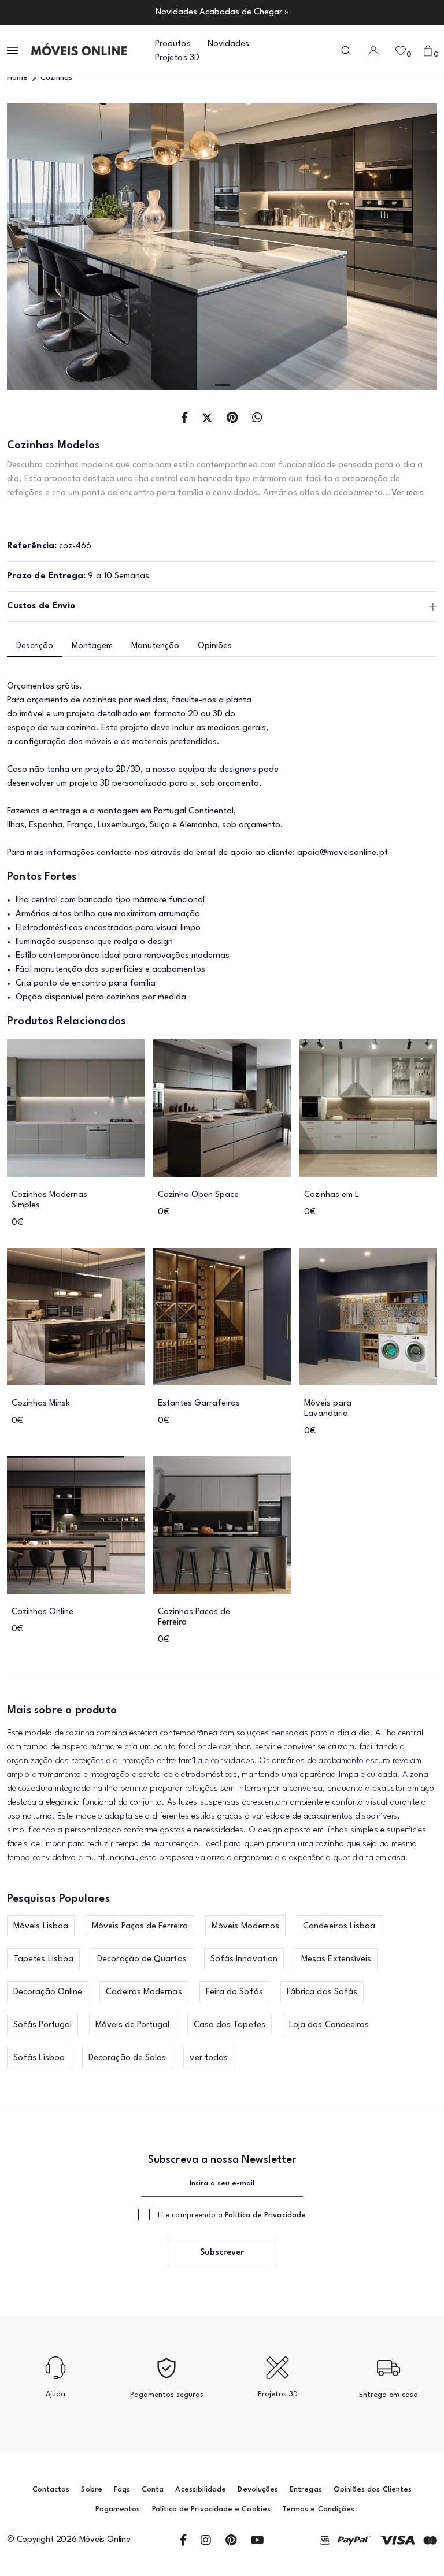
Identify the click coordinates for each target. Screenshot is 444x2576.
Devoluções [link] (258, 2490)
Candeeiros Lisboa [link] (339, 1926)
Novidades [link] (229, 44)
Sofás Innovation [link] (244, 1959)
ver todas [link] (209, 2058)
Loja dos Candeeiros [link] (329, 2025)
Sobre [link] (91, 2490)
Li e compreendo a (232, 2215)
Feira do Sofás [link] (234, 1992)
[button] (13, 51)
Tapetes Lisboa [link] (43, 1959)
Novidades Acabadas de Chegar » (222, 12)
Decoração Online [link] (48, 1992)
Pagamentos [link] (118, 2509)
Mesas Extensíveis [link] (336, 1959)
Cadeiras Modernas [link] (144, 1992)
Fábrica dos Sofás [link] (322, 1992)
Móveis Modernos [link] (245, 1926)
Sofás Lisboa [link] (39, 2058)
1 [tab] (222, 385)
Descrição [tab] (35, 646)
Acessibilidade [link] (201, 2490)
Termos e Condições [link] (318, 2509)
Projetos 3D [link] (177, 58)
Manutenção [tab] (155, 646)
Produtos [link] (173, 44)
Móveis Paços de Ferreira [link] (140, 1926)
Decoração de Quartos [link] (142, 1959)
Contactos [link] (51, 2490)
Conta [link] (153, 2490)
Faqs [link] (122, 2490)
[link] (79, 51)
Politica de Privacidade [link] (265, 2215)
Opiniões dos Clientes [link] (373, 2490)
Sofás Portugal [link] (42, 2025)
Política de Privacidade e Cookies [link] (211, 2509)
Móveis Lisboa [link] (41, 1926)
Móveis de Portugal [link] (132, 2025)
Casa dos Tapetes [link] (230, 2025)
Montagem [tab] (92, 646)
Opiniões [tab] (215, 646)
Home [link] (17, 78)
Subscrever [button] (222, 2253)
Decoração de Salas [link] (127, 2058)
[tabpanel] (222, 247)
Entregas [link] (306, 2490)
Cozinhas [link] (56, 78)
